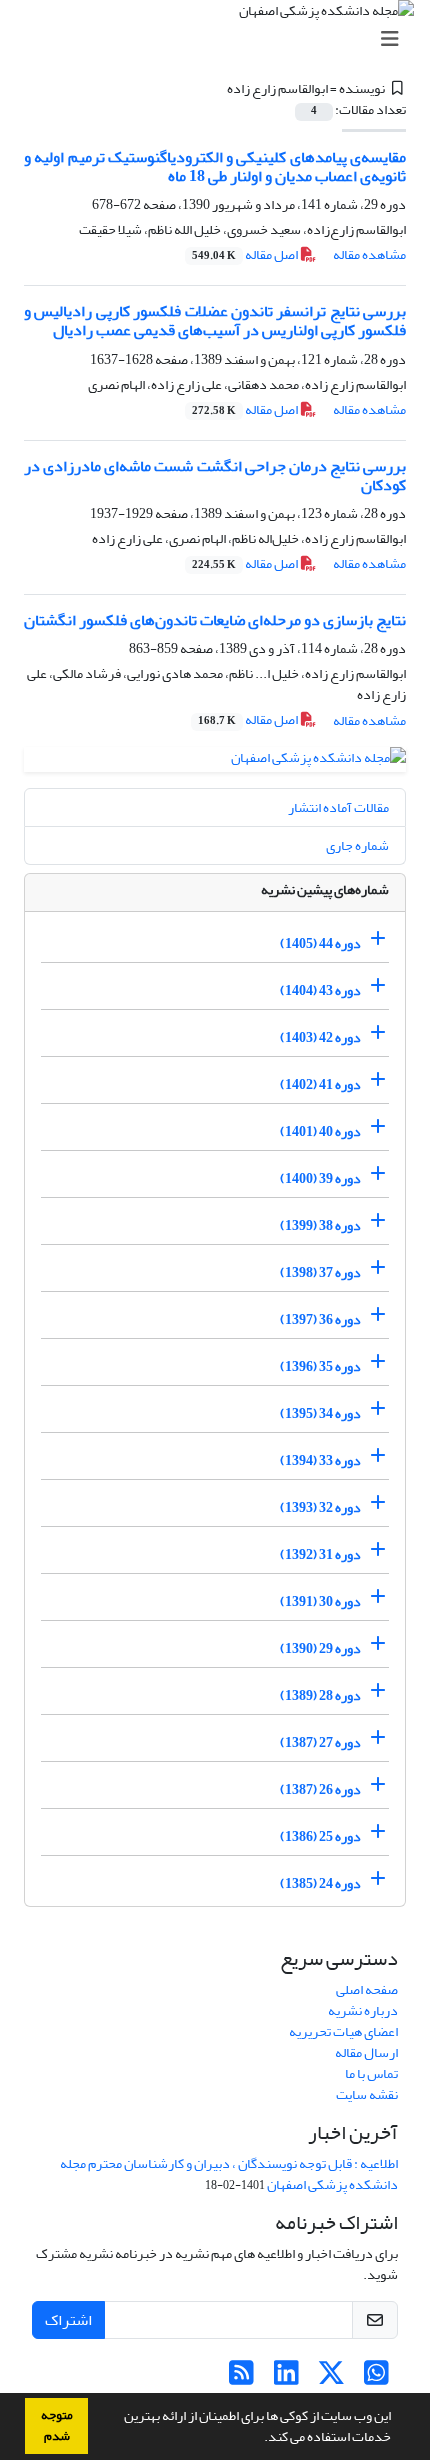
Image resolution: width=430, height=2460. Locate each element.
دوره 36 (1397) (320, 1319)
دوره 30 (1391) (320, 1601)
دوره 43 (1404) (320, 990)
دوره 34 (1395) (320, 1413)
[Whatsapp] (376, 2378)
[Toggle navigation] (221, 39)
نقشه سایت (367, 2094)
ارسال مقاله (366, 2052)
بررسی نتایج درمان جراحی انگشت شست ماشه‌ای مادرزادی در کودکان (215, 475)
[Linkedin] (286, 2378)
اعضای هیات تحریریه (343, 2031)
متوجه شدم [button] (57, 2425)
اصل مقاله (246, 254)
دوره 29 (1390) (320, 1648)
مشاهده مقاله (369, 254)
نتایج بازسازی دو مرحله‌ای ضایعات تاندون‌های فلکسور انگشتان (215, 620)
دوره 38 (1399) (320, 1225)
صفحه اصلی (367, 1989)
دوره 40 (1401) (320, 1131)
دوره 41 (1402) (320, 1084)
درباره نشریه (363, 2010)
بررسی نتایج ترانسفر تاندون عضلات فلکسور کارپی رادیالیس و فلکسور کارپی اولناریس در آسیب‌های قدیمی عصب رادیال (215, 320)
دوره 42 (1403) (320, 1037)
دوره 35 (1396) (320, 1366)
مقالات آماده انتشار (338, 807)
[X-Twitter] (331, 2378)
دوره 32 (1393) (320, 1507)
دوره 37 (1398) (320, 1272)
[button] (259, 2439)
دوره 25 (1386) (320, 1836)
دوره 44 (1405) (320, 943)
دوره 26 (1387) (320, 1789)
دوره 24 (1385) (320, 1883)
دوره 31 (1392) (320, 1554)
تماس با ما (371, 2073)
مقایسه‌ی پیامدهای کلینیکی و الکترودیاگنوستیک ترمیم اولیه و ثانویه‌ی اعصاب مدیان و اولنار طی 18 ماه (215, 166)
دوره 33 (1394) (320, 1460)
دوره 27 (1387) (320, 1742)
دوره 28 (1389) (320, 1695)
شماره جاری (357, 845)
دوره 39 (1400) (320, 1178)
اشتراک (68, 2320)
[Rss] (241, 2378)
